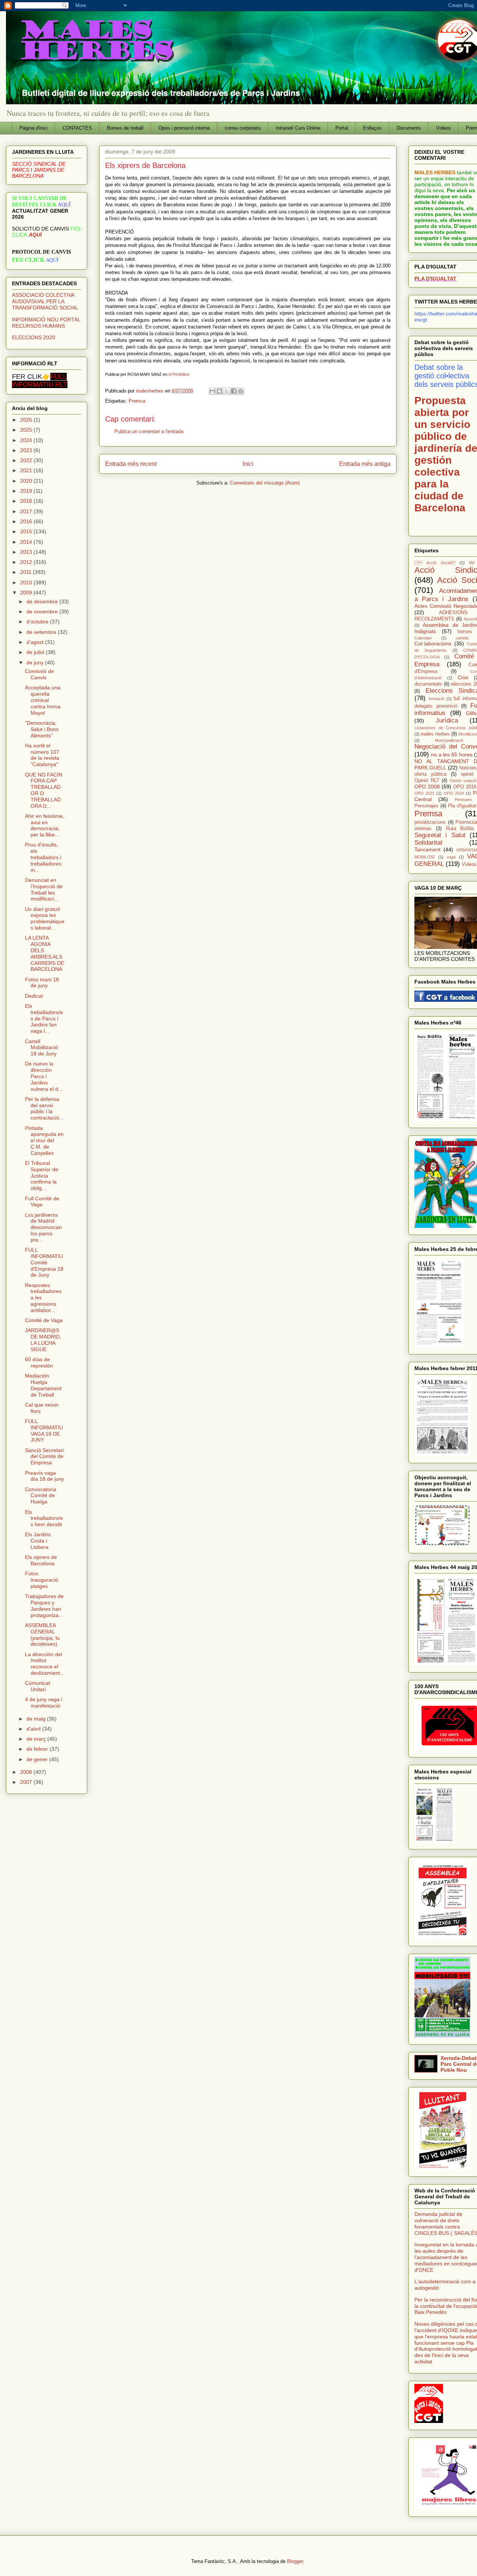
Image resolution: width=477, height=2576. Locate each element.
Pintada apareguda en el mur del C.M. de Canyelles (44, 1141)
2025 (27, 430)
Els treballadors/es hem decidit (44, 1518)
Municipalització (449, 740)
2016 (27, 521)
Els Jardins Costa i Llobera (38, 1541)
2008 (27, 1772)
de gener (38, 1759)
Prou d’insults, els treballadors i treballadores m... (43, 857)
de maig (37, 1719)
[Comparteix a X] (227, 391)
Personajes (427, 806)
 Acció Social (435, 563)
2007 (27, 1782)
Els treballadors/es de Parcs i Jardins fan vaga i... (44, 1018)
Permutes (463, 800)
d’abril (34, 1729)
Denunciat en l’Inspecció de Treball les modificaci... (44, 889)
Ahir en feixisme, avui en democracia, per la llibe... (45, 825)
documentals (428, 684)
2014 (27, 542)
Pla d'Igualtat (462, 806)
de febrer (38, 1749)
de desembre (43, 601)
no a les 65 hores (451, 755)
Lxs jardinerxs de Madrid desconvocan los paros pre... (43, 1227)
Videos (443, 128)
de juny (36, 663)
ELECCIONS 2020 (34, 337)
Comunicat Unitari (38, 1686)
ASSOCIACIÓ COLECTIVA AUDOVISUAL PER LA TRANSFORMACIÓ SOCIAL (45, 301)
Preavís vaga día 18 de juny (45, 1476)
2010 (27, 582)
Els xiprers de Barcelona (41, 1560)
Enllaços (372, 128)
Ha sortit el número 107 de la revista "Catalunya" (42, 755)
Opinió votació (463, 781)
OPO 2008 (427, 787)
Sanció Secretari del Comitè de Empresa (44, 1457)
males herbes (435, 734)
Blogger (295, 2561)
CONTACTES (77, 128)
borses (465, 632)
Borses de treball (125, 128)
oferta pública (430, 774)
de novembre (43, 612)
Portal (342, 128)
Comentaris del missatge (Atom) (265, 483)
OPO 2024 (454, 793)
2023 (27, 450)
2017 (27, 511)
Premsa (137, 401)
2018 (27, 501)
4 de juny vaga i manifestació (44, 1702)
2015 (27, 531)
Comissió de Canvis (40, 674)
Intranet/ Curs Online (298, 128)
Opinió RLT (427, 781)
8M (472, 563)
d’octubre (38, 622)
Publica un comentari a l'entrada (149, 431)
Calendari (423, 638)
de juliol (36, 652)
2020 (27, 481)
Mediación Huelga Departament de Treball (43, 1385)
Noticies (468, 768)
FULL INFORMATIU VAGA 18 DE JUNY (44, 1430)
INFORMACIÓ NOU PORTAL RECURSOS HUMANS (46, 323)
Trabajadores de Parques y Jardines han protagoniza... (44, 1605)
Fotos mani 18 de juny (42, 983)
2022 (27, 460)
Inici (248, 464)
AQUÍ (35, 235)
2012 (27, 562)
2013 (27, 552)
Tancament (427, 849)
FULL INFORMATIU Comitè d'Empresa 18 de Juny (44, 1262)
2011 (26, 572)
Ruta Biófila (460, 829)
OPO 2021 (424, 793)
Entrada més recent (131, 464)
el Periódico (179, 374)
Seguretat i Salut (440, 835)
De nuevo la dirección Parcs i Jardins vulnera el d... (44, 1076)
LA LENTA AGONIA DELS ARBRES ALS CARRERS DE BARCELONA (45, 953)
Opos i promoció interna (184, 128)
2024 (27, 440)
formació (436, 699)
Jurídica (447, 720)
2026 (27, 420)
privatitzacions (430, 822)
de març (37, 1739)
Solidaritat (428, 843)
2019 (27, 491)
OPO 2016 (465, 787)
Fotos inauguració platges (42, 1580)
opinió (467, 774)
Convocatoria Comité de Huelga (41, 1496)
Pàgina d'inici (34, 128)
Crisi (463, 677)
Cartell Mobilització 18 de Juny (42, 1048)
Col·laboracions (433, 644)
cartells (462, 638)
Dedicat (34, 996)
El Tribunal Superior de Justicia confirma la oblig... (42, 1176)
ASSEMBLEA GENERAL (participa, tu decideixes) (42, 1635)
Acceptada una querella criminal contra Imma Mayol (43, 700)
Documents (409, 128)
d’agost (36, 642)
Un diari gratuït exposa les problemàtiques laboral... (45, 918)
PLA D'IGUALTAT (435, 279)
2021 (27, 470)
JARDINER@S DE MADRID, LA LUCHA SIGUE (43, 1340)
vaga (451, 857)
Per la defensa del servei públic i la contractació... (44, 1108)
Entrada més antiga (365, 464)
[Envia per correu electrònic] (212, 391)
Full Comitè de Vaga (42, 1202)
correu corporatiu (243, 128)
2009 (27, 593)
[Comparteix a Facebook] (234, 391)
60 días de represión (39, 1362)
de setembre (42, 632)
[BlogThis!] (219, 391)
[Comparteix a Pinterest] (241, 391)
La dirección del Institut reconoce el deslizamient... (45, 1664)
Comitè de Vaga (44, 1320)
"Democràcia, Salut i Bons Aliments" (42, 729)
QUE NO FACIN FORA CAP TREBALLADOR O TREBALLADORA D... (44, 790)
